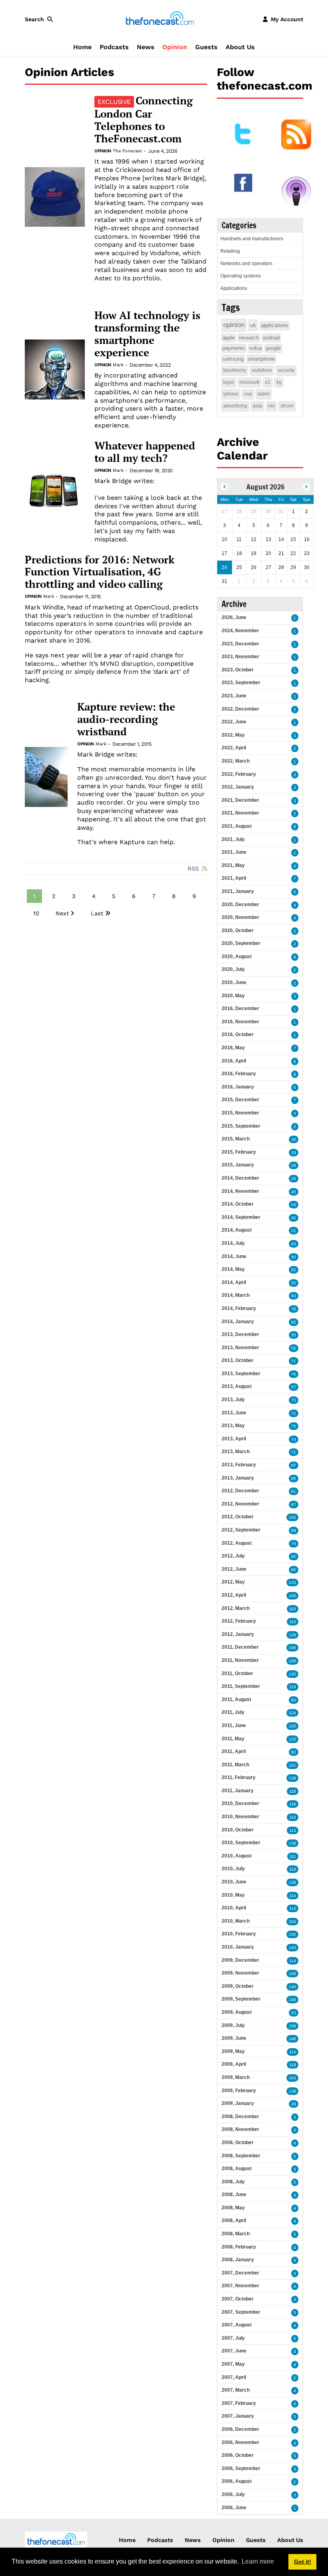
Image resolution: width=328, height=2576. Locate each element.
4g (279, 382)
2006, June (234, 2508)
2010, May (233, 1895)
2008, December (240, 2117)
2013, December (240, 1334)
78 (294, 1309)
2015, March (236, 1139)
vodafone (262, 370)
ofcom (287, 406)
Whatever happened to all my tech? (145, 452)
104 (292, 1922)
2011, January (238, 1791)
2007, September (241, 2312)
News (146, 47)
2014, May (233, 1269)
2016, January (238, 1087)
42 (294, 1218)
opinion (234, 325)
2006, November (240, 2442)
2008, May (233, 2208)
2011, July (233, 1712)
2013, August (237, 1386)
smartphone (261, 359)
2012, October (238, 1517)
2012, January (238, 1634)
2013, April (234, 1439)
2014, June (234, 1256)
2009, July (233, 2025)
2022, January (238, 787)
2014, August (237, 1230)
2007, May (233, 2364)
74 (294, 1439)
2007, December (240, 2273)
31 (294, 1231)
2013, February (239, 1465)
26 (294, 1165)
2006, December (240, 2429)
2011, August (236, 1699)
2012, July (233, 1556)
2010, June (234, 1882)
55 (294, 1283)
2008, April (234, 2221)
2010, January (238, 1947)
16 (294, 1139)
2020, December (240, 905)
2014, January (238, 1322)
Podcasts (114, 47)
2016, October (238, 1034)
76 (294, 1374)
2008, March (236, 2234)
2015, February (239, 1152)
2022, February (239, 774)
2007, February (239, 2403)
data (258, 406)
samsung (233, 359)
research (249, 338)
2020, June (234, 982)
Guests (206, 47)
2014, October (238, 1204)
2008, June (234, 2195)
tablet (264, 394)
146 (292, 1974)
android (271, 338)
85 (294, 1322)
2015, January (238, 1165)
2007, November (240, 2286)
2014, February (239, 1308)
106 (292, 1648)
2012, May (233, 1582)
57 (294, 1387)
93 (294, 2013)
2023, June (234, 696)
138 (292, 1778)
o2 (268, 382)
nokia (255, 348)
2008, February (239, 2247)
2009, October (238, 1986)
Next (62, 913)
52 (294, 1270)
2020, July (233, 969)
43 (294, 1244)
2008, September (241, 2156)
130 (292, 1674)
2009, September (241, 1999)
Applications (234, 288)
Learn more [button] (258, 2561)
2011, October (237, 1673)
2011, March (235, 1765)
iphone (231, 394)
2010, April (234, 1908)
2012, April (234, 1595)
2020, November (240, 917)
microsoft (249, 382)
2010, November (240, 1817)
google (273, 348)
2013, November (240, 1348)
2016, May (233, 1048)
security (286, 370)
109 (292, 1661)
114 (293, 1896)
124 (292, 1713)
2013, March (236, 1452)
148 (292, 2000)
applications (275, 325)
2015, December (240, 1100)
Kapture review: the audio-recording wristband (126, 719)
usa (248, 394)
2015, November (240, 1113)
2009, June (234, 2038)
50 (294, 1257)
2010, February (239, 1934)
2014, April (234, 1282)
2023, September (241, 683)
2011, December (240, 1647)
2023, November (240, 657)
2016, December (240, 1008)
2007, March (236, 2390)
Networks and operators (246, 264)
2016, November (240, 1022)
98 (294, 1531)
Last (97, 913)
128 (292, 1882)
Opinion (175, 47)
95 (294, 1479)
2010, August (237, 1856)
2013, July (233, 1400)
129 (292, 1635)
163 (292, 2078)
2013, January (238, 1478)
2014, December (240, 1178)
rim (271, 406)
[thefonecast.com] (160, 19)
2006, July (233, 2494)
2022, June (234, 722)
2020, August (237, 957)
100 (292, 1596)
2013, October (238, 1360)
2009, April (234, 2064)
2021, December (240, 800)
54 (294, 1205)
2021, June (234, 852)
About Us (240, 47)
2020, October (238, 931)
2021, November (240, 813)
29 (294, 2104)
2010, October (238, 1830)
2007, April (234, 2377)
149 (292, 1987)
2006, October (238, 2455)
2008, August (237, 2169)
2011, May (233, 1739)
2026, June (234, 617)
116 (293, 1791)
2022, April (234, 748)
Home (82, 47)
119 (293, 1687)
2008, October (238, 2143)
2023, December (240, 644)
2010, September (241, 1843)
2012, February (239, 1621)
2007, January (238, 2416)
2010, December (240, 1803)
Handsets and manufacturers (252, 239)
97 (294, 1465)
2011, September (241, 1686)
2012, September (241, 1530)
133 (292, 1583)
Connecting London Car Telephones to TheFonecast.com (144, 120)
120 (292, 1726)
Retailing (230, 251)
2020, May (233, 996)
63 (294, 1296)
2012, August (237, 1543)
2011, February (239, 1777)
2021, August (237, 826)
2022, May (233, 735)
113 (293, 1622)
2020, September (241, 943)
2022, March (236, 761)
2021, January (238, 891)
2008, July (233, 2182)
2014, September (241, 1217)
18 (294, 1153)
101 (292, 1765)
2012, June (234, 1569)
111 (293, 1856)
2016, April (234, 1061)
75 (294, 1400)
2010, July (233, 1869)
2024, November (240, 631)
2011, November (240, 1660)
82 (294, 1752)
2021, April (234, 878)
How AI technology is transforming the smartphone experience (147, 334)
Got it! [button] (303, 2562)
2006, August (237, 2481)
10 (36, 913)
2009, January (238, 2103)
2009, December (240, 1960)
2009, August (237, 2012)
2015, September (241, 1126)
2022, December (240, 709)
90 (294, 1700)
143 (292, 1948)
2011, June (234, 1725)
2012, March (236, 1608)
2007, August (237, 2325)
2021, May (233, 865)
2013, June (234, 1413)
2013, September (241, 1374)
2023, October (238, 670)
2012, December (240, 1491)
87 (294, 1505)
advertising (235, 406)
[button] (40, 19)
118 (293, 1804)
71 (294, 1361)
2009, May (233, 2051)
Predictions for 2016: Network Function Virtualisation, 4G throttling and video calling (100, 572)
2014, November (240, 1191)
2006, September (241, 2468)
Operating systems (241, 276)
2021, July (233, 839)
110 (293, 1609)
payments (234, 348)
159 (292, 2026)
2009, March (236, 2077)
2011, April (234, 1751)
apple (229, 338)
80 (294, 1570)
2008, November (240, 2129)
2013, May (233, 1426)
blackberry (235, 370)
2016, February (239, 1074)
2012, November (240, 1504)
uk (253, 325)
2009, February (239, 2091)
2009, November (240, 1973)
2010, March (236, 1921)
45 (294, 1192)
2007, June (234, 2351)
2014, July (233, 1243)
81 (294, 1491)
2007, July (233, 2338)
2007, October (238, 2299)
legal (229, 382)
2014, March (236, 1295)
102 (292, 1517)
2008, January (238, 2260)
